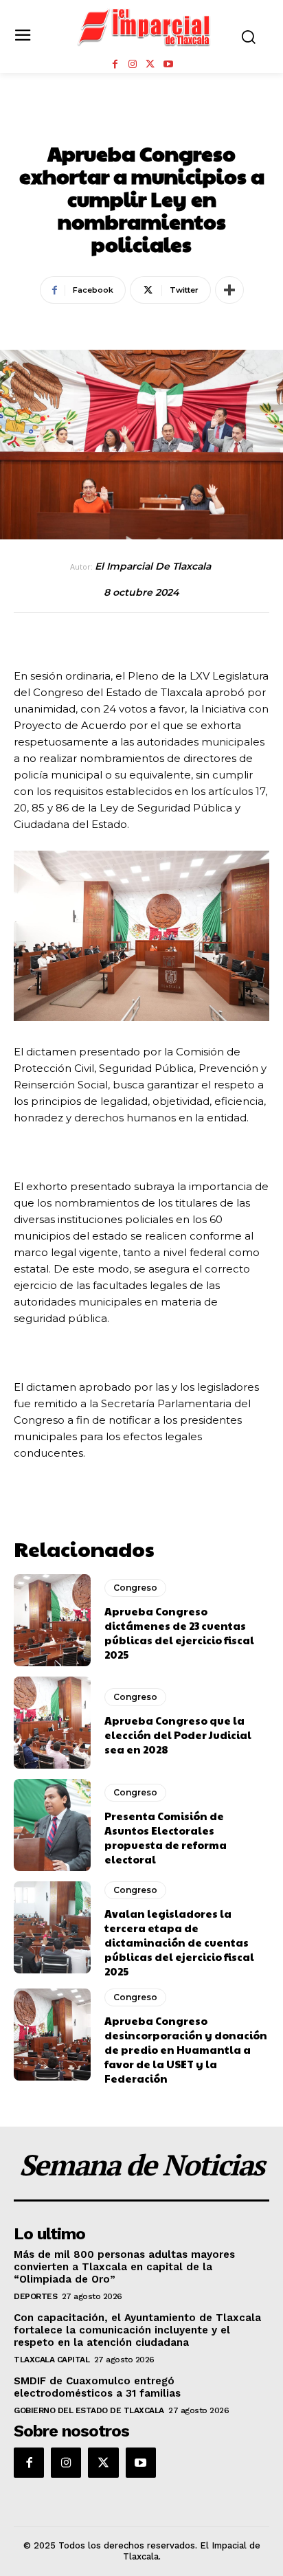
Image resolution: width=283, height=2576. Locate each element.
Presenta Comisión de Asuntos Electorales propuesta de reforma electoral (166, 1837)
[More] (229, 290)
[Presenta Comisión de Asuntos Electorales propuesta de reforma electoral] (52, 1825)
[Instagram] (133, 65)
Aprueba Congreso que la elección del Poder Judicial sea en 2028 (178, 1735)
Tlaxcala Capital (52, 2360)
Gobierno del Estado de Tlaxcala (89, 2410)
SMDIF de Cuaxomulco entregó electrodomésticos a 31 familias (97, 2387)
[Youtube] (168, 65)
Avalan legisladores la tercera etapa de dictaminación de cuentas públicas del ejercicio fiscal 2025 (179, 1942)
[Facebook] (115, 65)
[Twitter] (150, 65)
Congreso (141, 123)
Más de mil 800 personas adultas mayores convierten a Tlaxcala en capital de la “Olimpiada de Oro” (124, 2267)
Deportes (35, 2296)
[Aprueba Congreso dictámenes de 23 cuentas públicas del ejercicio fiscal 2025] (52, 1620)
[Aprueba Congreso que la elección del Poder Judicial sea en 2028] (52, 1723)
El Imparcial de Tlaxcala (153, 567)
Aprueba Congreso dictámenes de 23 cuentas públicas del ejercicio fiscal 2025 (179, 1633)
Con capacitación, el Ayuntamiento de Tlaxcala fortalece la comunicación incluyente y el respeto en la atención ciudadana (137, 2330)
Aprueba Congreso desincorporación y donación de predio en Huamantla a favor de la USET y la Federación (186, 2049)
